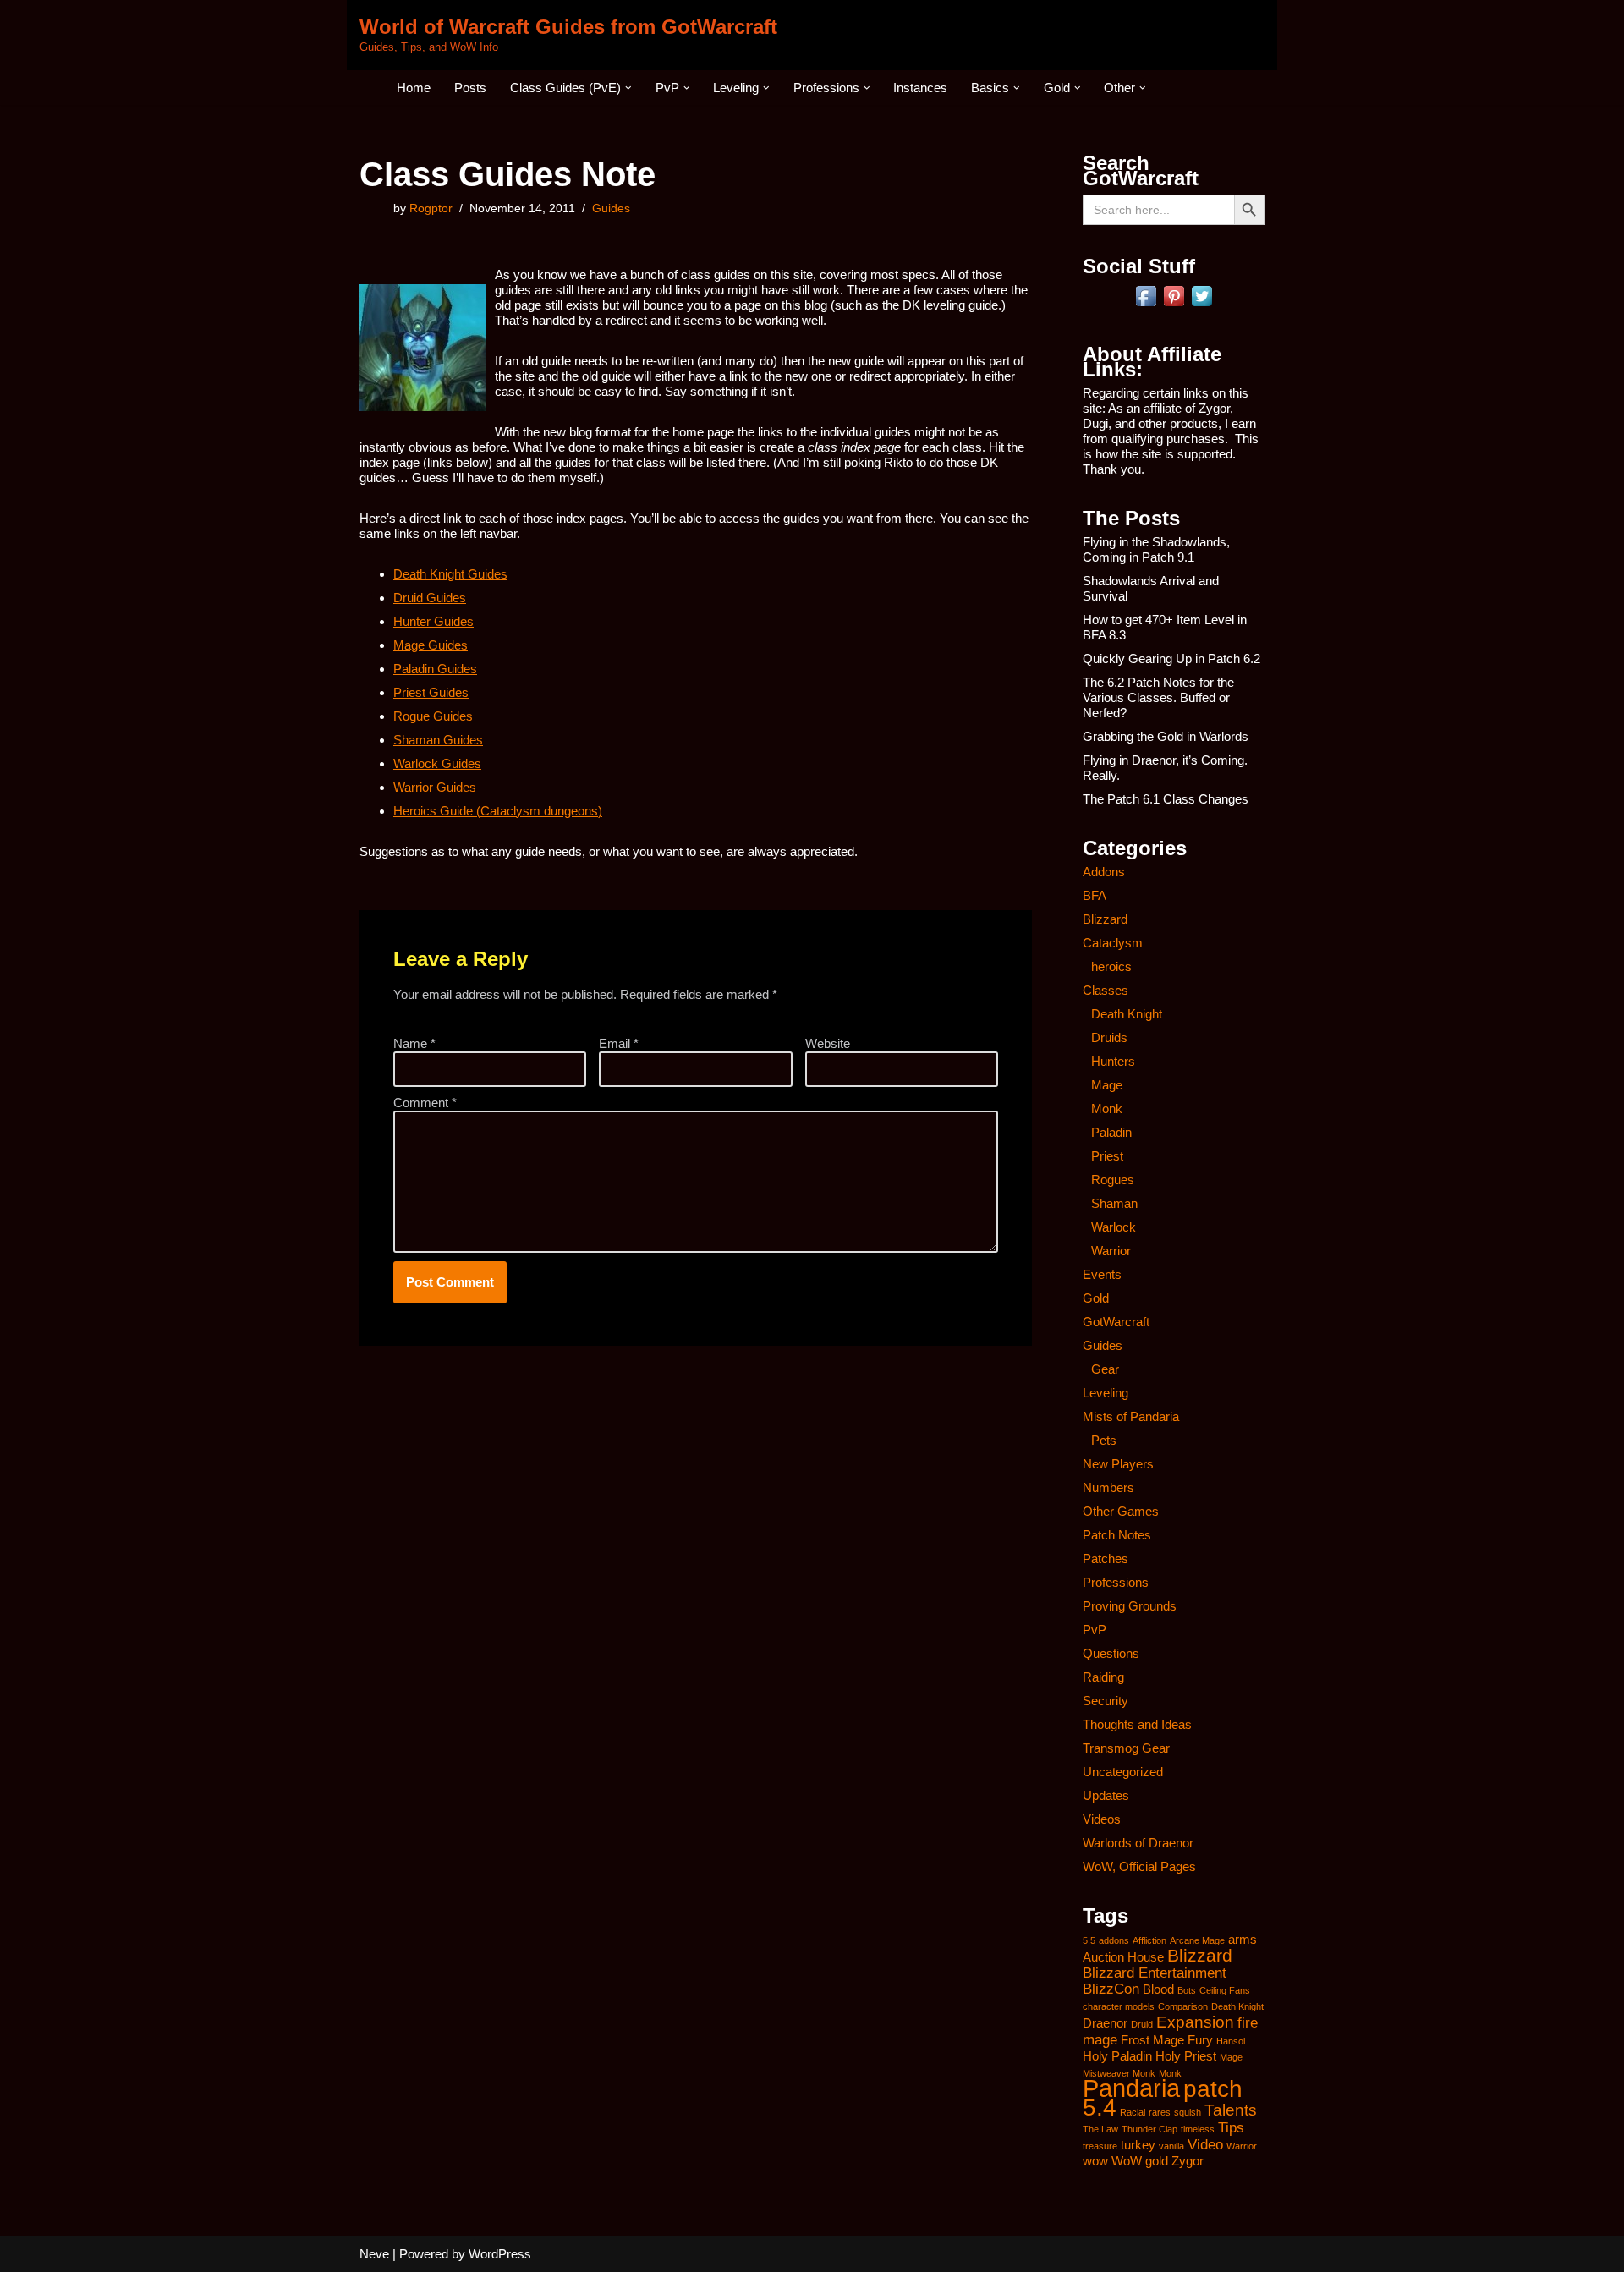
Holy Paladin (1117, 2056)
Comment (425, 1103)
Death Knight (1127, 1014)
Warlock (1114, 1227)
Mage (1107, 1085)
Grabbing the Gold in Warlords (1166, 736)
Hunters (1113, 1061)
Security (1106, 1701)
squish (1188, 2112)
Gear (1105, 1369)
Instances (920, 88)
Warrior (1111, 1251)
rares (1160, 2112)
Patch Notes (1117, 1535)
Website (828, 1043)
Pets (1104, 1440)
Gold (1096, 1298)
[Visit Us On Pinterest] (1174, 305)
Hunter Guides (433, 621)
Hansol (1231, 2041)
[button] (628, 88)
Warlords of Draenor (1138, 1843)
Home (414, 88)
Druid (1142, 2024)
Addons (1104, 872)
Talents (1231, 2110)
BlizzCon (1111, 1989)
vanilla (1171, 2146)
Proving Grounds (1130, 1606)
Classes (1106, 990)
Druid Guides (430, 598)
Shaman (1114, 1203)
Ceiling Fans (1225, 1990)
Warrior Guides (435, 787)
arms (1243, 1940)
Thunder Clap (1149, 2129)
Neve (374, 2254)
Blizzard (1105, 919)
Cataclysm (1113, 943)
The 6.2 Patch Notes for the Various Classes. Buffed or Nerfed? (1158, 697)
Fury (1200, 2040)
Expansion (1195, 2022)
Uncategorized (1123, 1772)
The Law (1100, 2129)
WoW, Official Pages (1139, 1866)
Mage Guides (431, 645)
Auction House (1123, 1957)
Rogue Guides (433, 716)
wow (1095, 2161)
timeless (1198, 2129)
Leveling (1106, 1393)
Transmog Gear (1126, 1748)
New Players (1118, 1464)
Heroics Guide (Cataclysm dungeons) (498, 811)
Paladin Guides (435, 669)
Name (414, 1043)
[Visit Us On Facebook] (1146, 305)
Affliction (1149, 1940)
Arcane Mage (1197, 1940)
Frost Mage (1152, 2040)
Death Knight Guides (450, 574)
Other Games (1121, 1511)
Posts (470, 88)
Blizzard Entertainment (1155, 1973)
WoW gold (1140, 2161)
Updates (1106, 1795)
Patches (1106, 1559)
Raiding (1103, 1677)
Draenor (1105, 2023)
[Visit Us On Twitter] (1202, 305)
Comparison (1183, 2006)
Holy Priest (1186, 2056)
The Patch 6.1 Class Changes (1166, 799)
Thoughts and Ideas (1137, 1724)
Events (1102, 1274)
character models (1119, 2006)
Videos (1102, 1819)
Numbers (1108, 1487)
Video (1205, 2144)
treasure (1100, 2146)
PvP (1095, 1630)
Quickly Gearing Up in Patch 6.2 (1171, 659)
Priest (1107, 1156)
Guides (611, 209)
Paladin (1111, 1132)
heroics (1111, 966)
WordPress (500, 2254)
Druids (1109, 1037)
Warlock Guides (437, 763)
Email (619, 1043)
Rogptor (431, 209)
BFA (1095, 895)
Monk (1107, 1109)
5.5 (1089, 1940)
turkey (1138, 2145)
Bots (1187, 1990)
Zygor (1188, 2161)
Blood (1158, 1989)
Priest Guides (431, 692)
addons (1114, 1940)
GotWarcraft (1116, 1322)
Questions (1111, 1653)
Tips (1231, 2127)
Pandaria (1131, 2088)
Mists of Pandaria (1131, 1416)
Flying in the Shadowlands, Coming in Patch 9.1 (1156, 549)
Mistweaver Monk (1119, 2073)
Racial (1133, 2112)
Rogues (1113, 1180)
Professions (1116, 1582)
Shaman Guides (438, 740)
